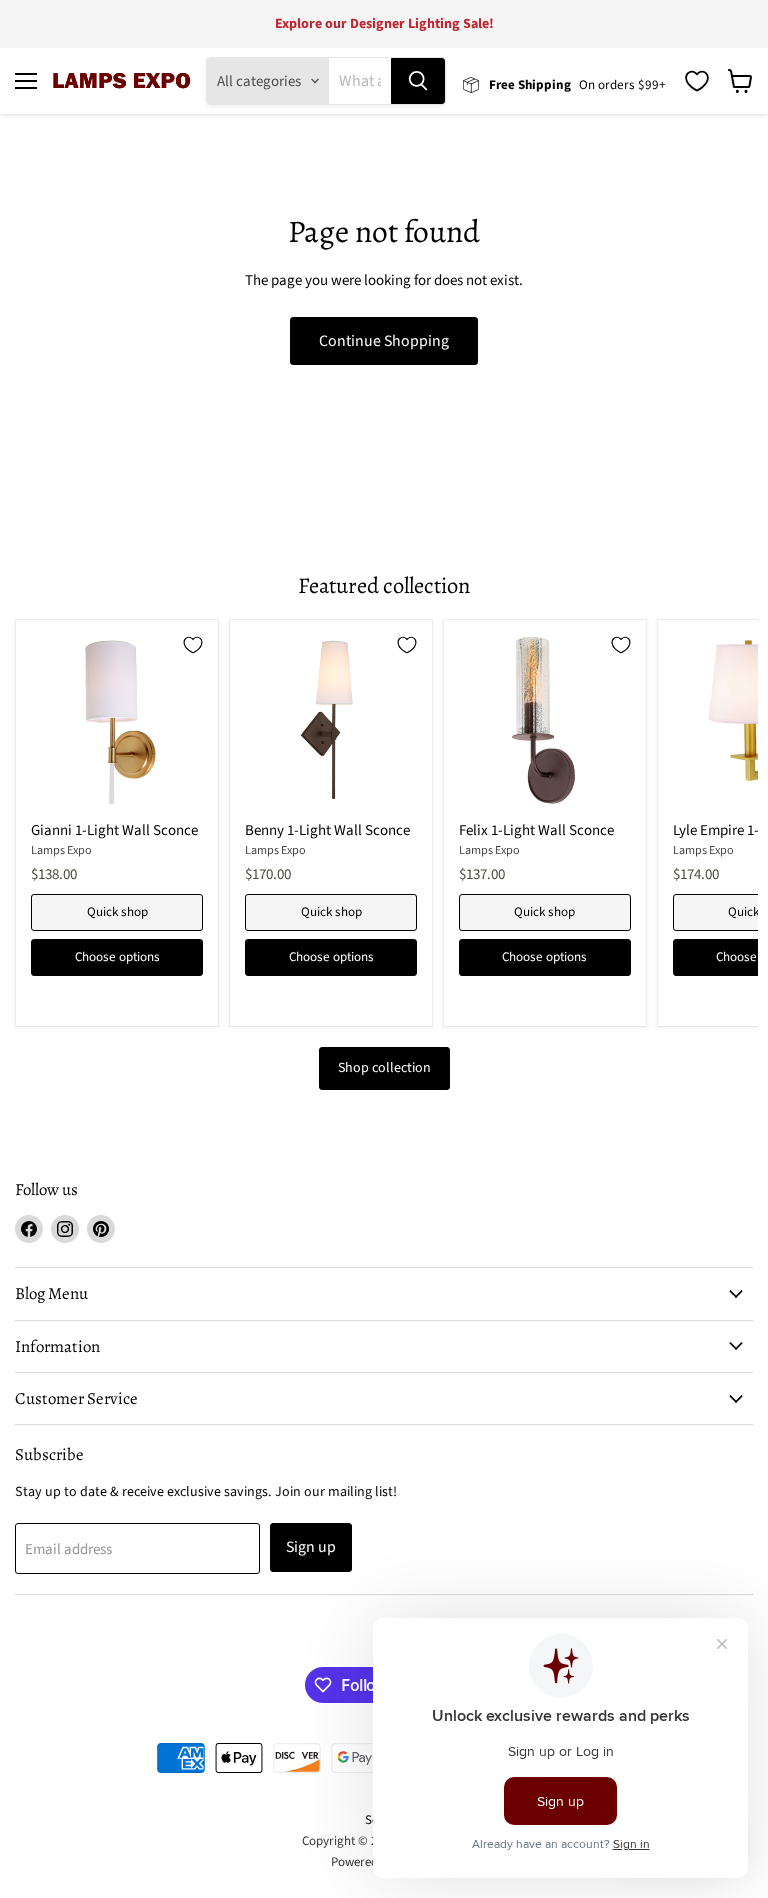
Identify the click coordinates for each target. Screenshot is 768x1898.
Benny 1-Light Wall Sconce (327, 830)
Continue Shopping (384, 341)
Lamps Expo (61, 850)
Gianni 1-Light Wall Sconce (114, 830)
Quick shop (117, 912)
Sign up (311, 1547)
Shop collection (384, 1068)
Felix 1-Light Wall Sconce (536, 830)
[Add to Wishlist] (193, 645)
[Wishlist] (697, 81)
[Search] (418, 81)
